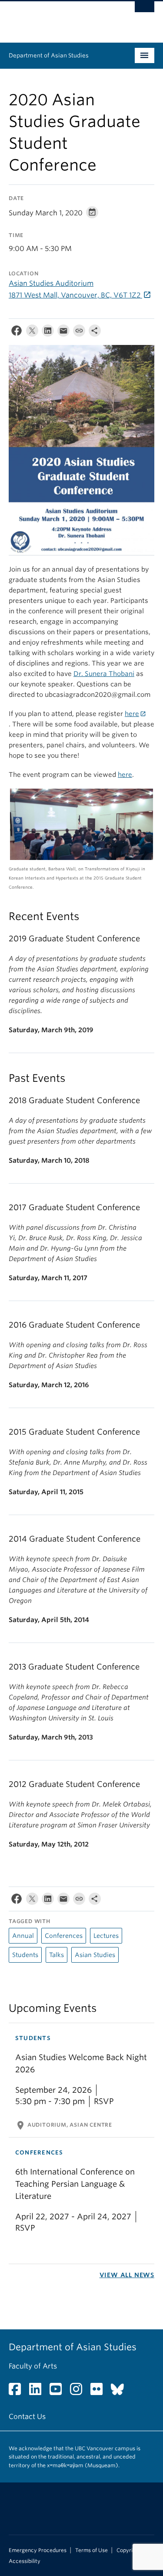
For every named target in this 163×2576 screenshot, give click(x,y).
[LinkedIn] (48, 333)
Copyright (129, 2550)
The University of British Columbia (60, 18)
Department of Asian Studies (49, 55)
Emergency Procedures (38, 2550)
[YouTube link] (59, 2392)
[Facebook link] (18, 2392)
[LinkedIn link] (38, 2392)
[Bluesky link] (121, 2392)
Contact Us (27, 2417)
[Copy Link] (79, 333)
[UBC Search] (145, 11)
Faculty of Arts (33, 2366)
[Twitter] (32, 333)
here (132, 714)
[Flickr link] (100, 2392)
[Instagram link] (79, 2392)
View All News (127, 2275)
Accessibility (25, 2561)
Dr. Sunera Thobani (104, 674)
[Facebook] (17, 333)
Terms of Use (91, 2550)
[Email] (63, 333)
